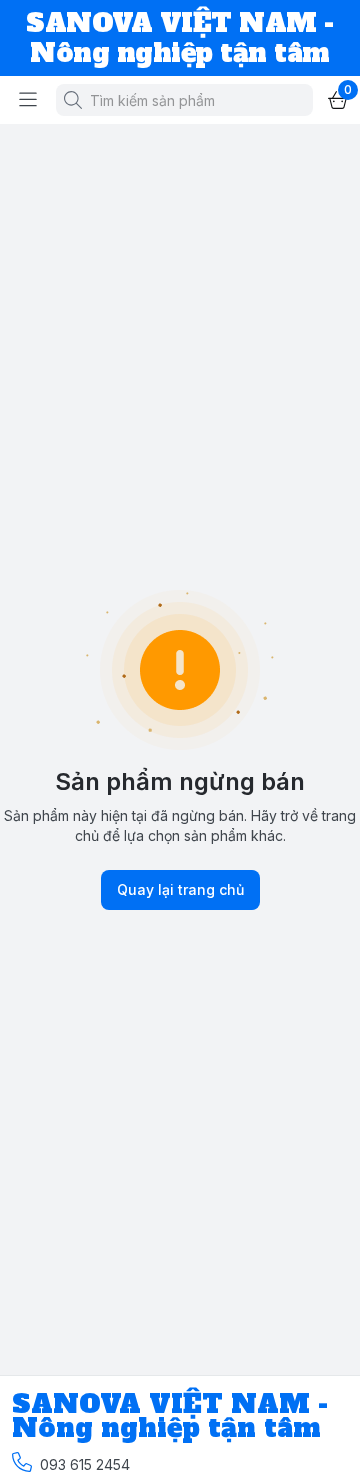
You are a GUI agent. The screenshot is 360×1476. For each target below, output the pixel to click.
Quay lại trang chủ (180, 889)
